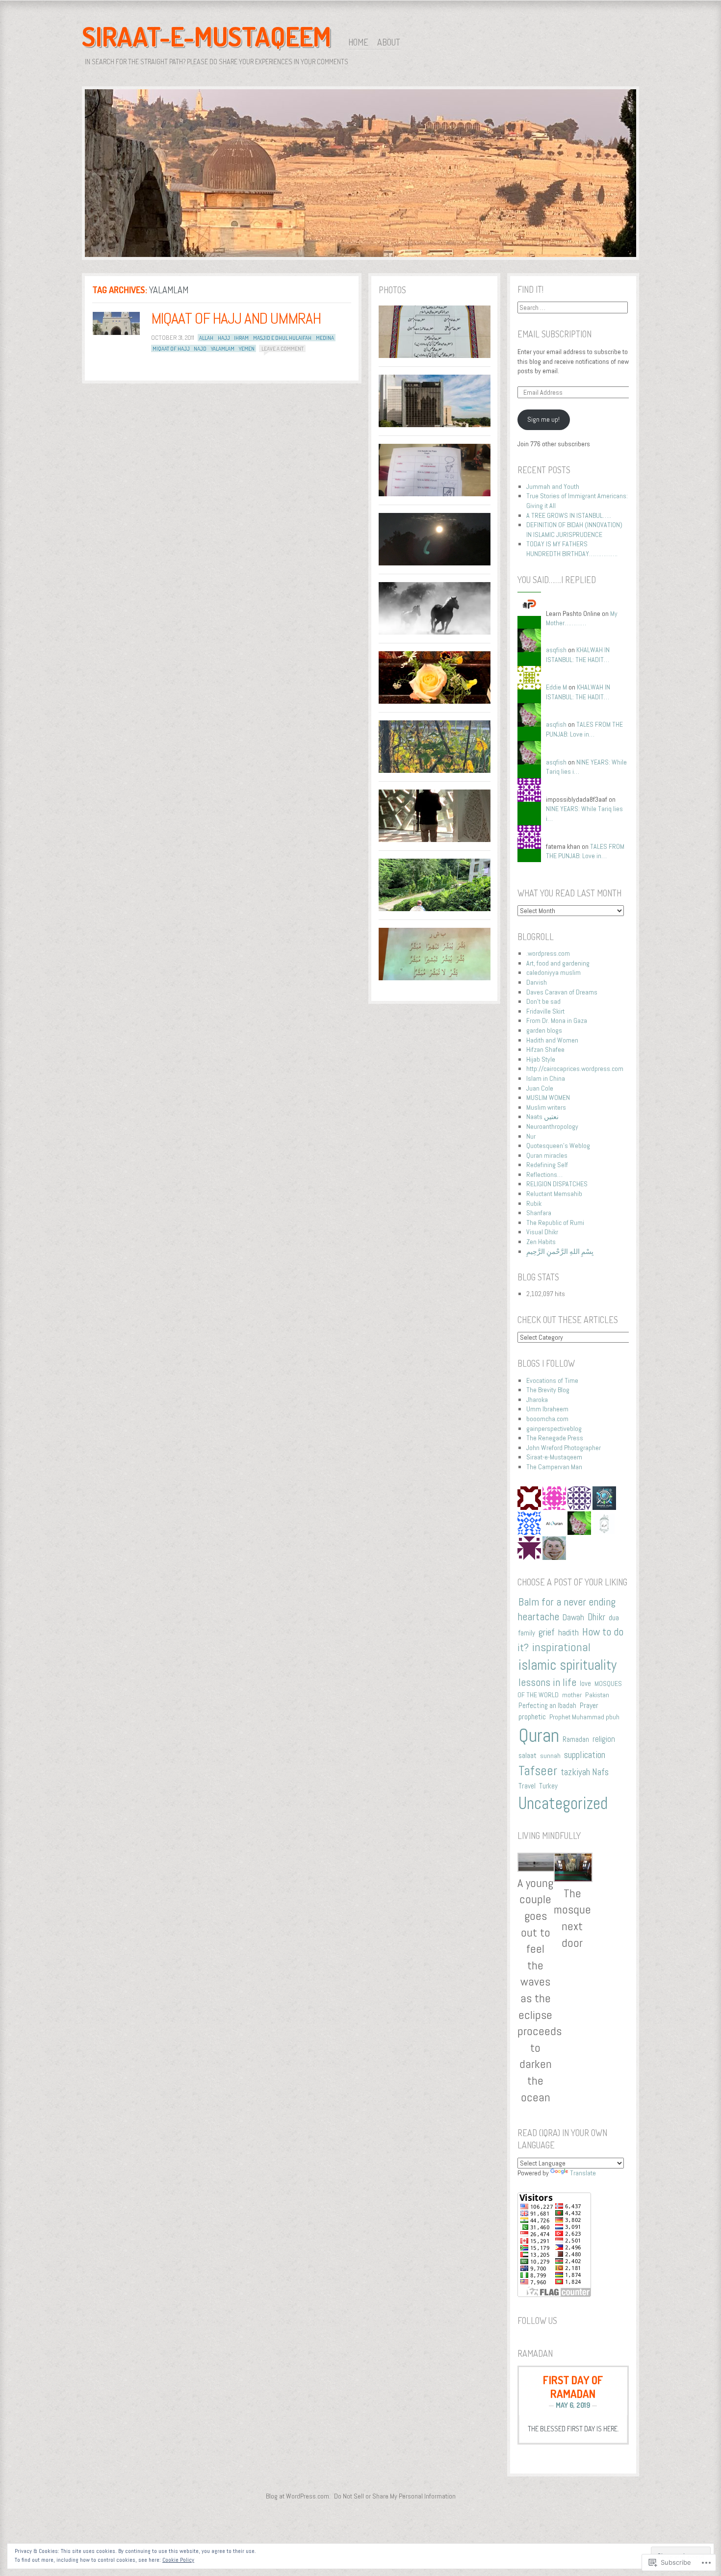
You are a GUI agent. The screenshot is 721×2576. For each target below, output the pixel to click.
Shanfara (539, 1213)
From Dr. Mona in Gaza (557, 1020)
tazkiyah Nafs (585, 1772)
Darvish (537, 982)
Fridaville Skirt (545, 1011)
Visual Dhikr (542, 1232)
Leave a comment (283, 349)
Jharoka (537, 1400)
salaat (528, 1756)
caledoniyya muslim (554, 972)
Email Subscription (554, 334)
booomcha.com (547, 1419)
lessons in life (547, 1682)
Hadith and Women (552, 1040)
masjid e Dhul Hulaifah (282, 338)
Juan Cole (540, 1088)
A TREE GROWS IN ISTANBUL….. (569, 515)
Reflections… (544, 1174)
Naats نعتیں (542, 1117)
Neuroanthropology (552, 1126)
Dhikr (596, 1617)
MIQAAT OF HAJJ (171, 349)
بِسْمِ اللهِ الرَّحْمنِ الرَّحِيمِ (560, 1251)
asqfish (556, 650)
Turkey (548, 1786)
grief (547, 1632)
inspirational (561, 1647)
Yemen (247, 349)
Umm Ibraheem (547, 1409)
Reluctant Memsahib (554, 1194)
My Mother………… (582, 618)
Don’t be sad (543, 1001)
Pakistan (597, 1695)
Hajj (224, 338)
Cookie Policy (178, 2560)
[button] (536, 1979)
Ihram (241, 338)
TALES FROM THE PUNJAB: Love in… (584, 729)
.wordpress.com (548, 953)
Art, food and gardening (558, 963)
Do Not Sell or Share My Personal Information (395, 2496)
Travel (527, 1786)
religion (604, 1739)
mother (572, 1695)
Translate (583, 2173)
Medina (325, 338)
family (527, 1633)
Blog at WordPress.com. (298, 2496)
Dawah (573, 1617)
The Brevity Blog (548, 1390)
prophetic (532, 1717)
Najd (200, 349)
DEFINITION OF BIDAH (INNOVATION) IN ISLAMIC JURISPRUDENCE (574, 530)
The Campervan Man (554, 1467)
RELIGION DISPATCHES (557, 1184)
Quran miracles (547, 1155)
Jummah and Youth (553, 486)
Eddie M (556, 687)
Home (358, 42)
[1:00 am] (116, 323)
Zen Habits (541, 1242)
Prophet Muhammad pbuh (584, 1717)
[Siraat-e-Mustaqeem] (360, 175)
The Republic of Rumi (555, 1223)
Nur (531, 1136)
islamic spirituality (567, 1665)
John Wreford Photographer (564, 1448)
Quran (539, 1735)
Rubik (534, 1203)
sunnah (550, 1756)
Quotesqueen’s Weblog (558, 1146)
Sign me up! (543, 419)
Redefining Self (547, 1165)
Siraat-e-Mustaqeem (206, 36)
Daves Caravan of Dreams (562, 992)
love (585, 1683)
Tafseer (538, 1771)
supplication (585, 1755)
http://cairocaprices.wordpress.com (575, 1069)
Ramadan (576, 1739)
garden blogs (544, 1030)
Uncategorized (563, 1803)
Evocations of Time (552, 1380)
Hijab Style (541, 1059)
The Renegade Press (555, 1438)
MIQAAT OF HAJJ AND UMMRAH (236, 318)
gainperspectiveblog (554, 1428)
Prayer (589, 1705)
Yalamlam (223, 349)
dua (614, 1618)
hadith (568, 1632)
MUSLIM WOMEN (548, 1097)
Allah (206, 338)
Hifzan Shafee (545, 1049)
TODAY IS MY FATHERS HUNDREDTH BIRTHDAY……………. (572, 549)
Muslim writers (546, 1107)
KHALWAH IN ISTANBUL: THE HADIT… (578, 655)
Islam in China (546, 1078)
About (389, 42)
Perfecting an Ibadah (547, 1706)
